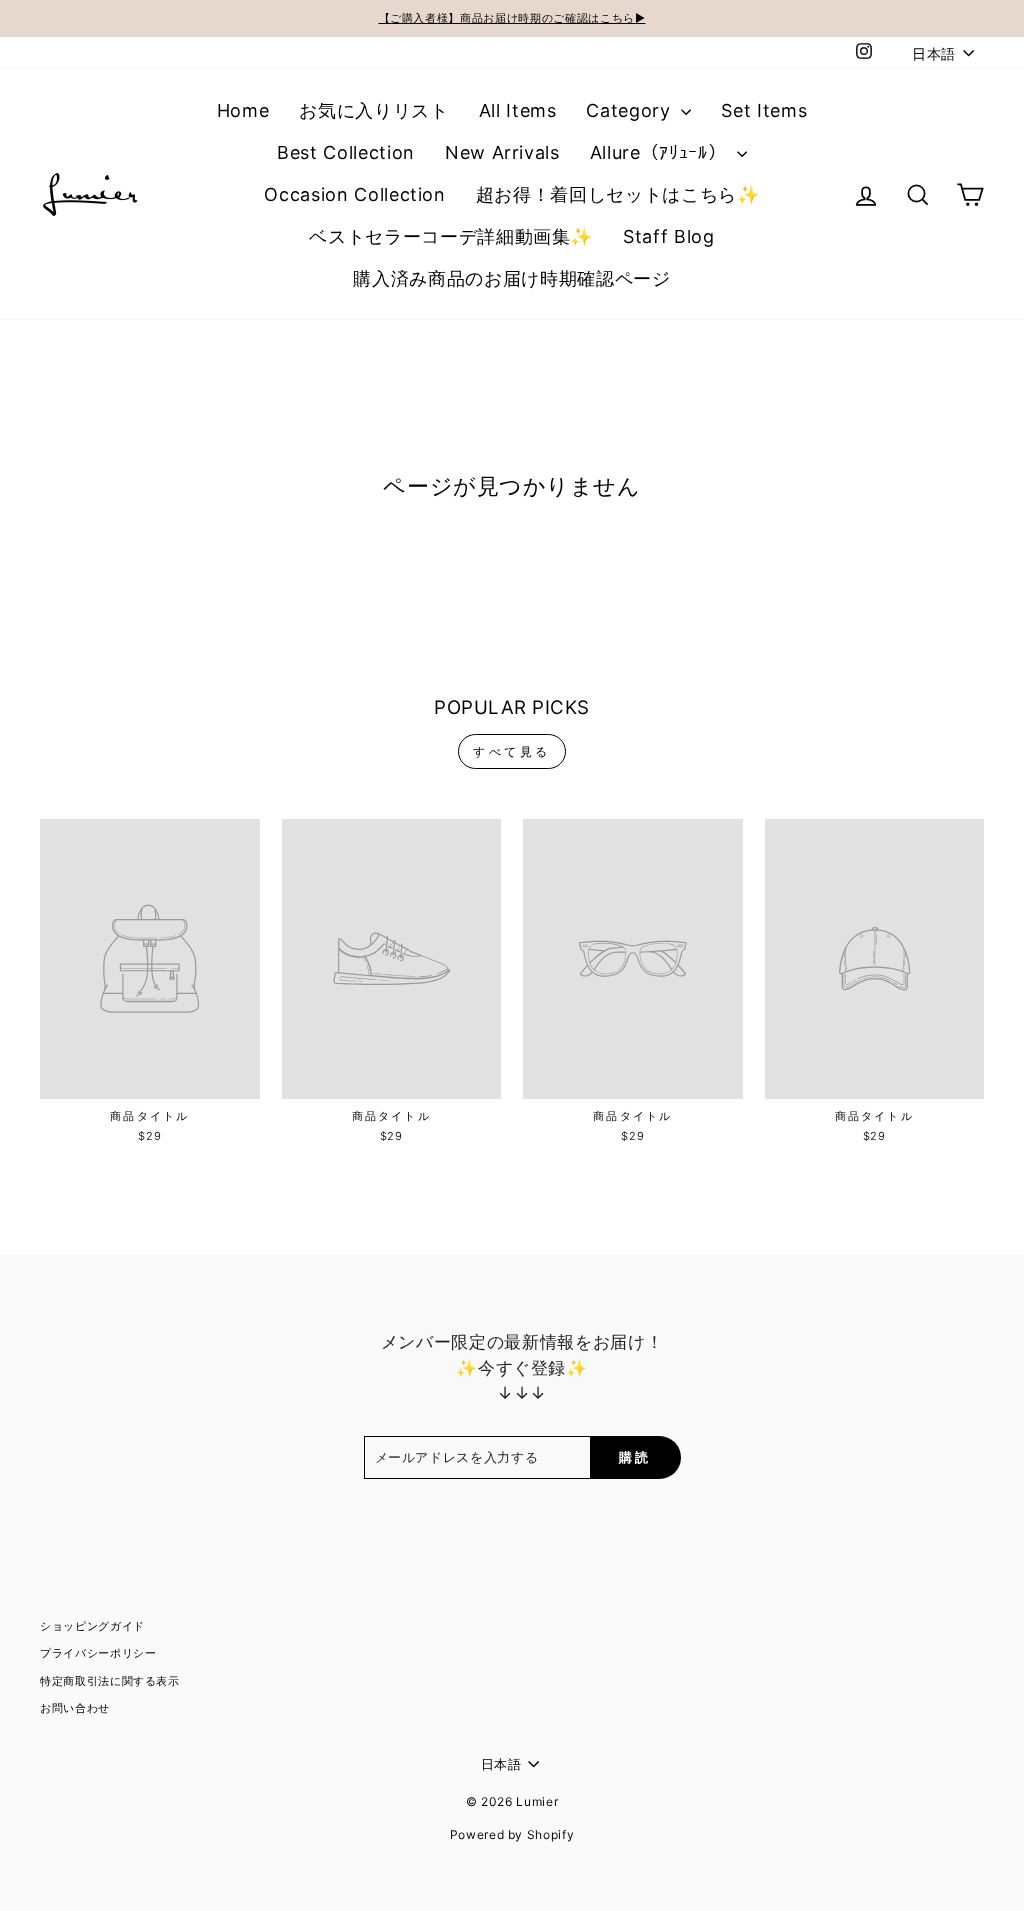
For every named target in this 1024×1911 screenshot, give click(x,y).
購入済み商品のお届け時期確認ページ (511, 278)
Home (243, 110)
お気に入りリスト (373, 110)
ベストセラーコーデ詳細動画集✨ (451, 236)
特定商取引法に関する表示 (110, 1681)
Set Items (764, 110)
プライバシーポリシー (98, 1653)
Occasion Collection (354, 194)
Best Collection (346, 152)
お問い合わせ (75, 1708)
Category (631, 110)
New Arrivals (502, 152)
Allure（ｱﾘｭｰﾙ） (661, 152)
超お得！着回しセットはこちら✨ (618, 194)
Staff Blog (669, 236)
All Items (518, 110)
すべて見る (512, 751)
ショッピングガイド (92, 1626)
